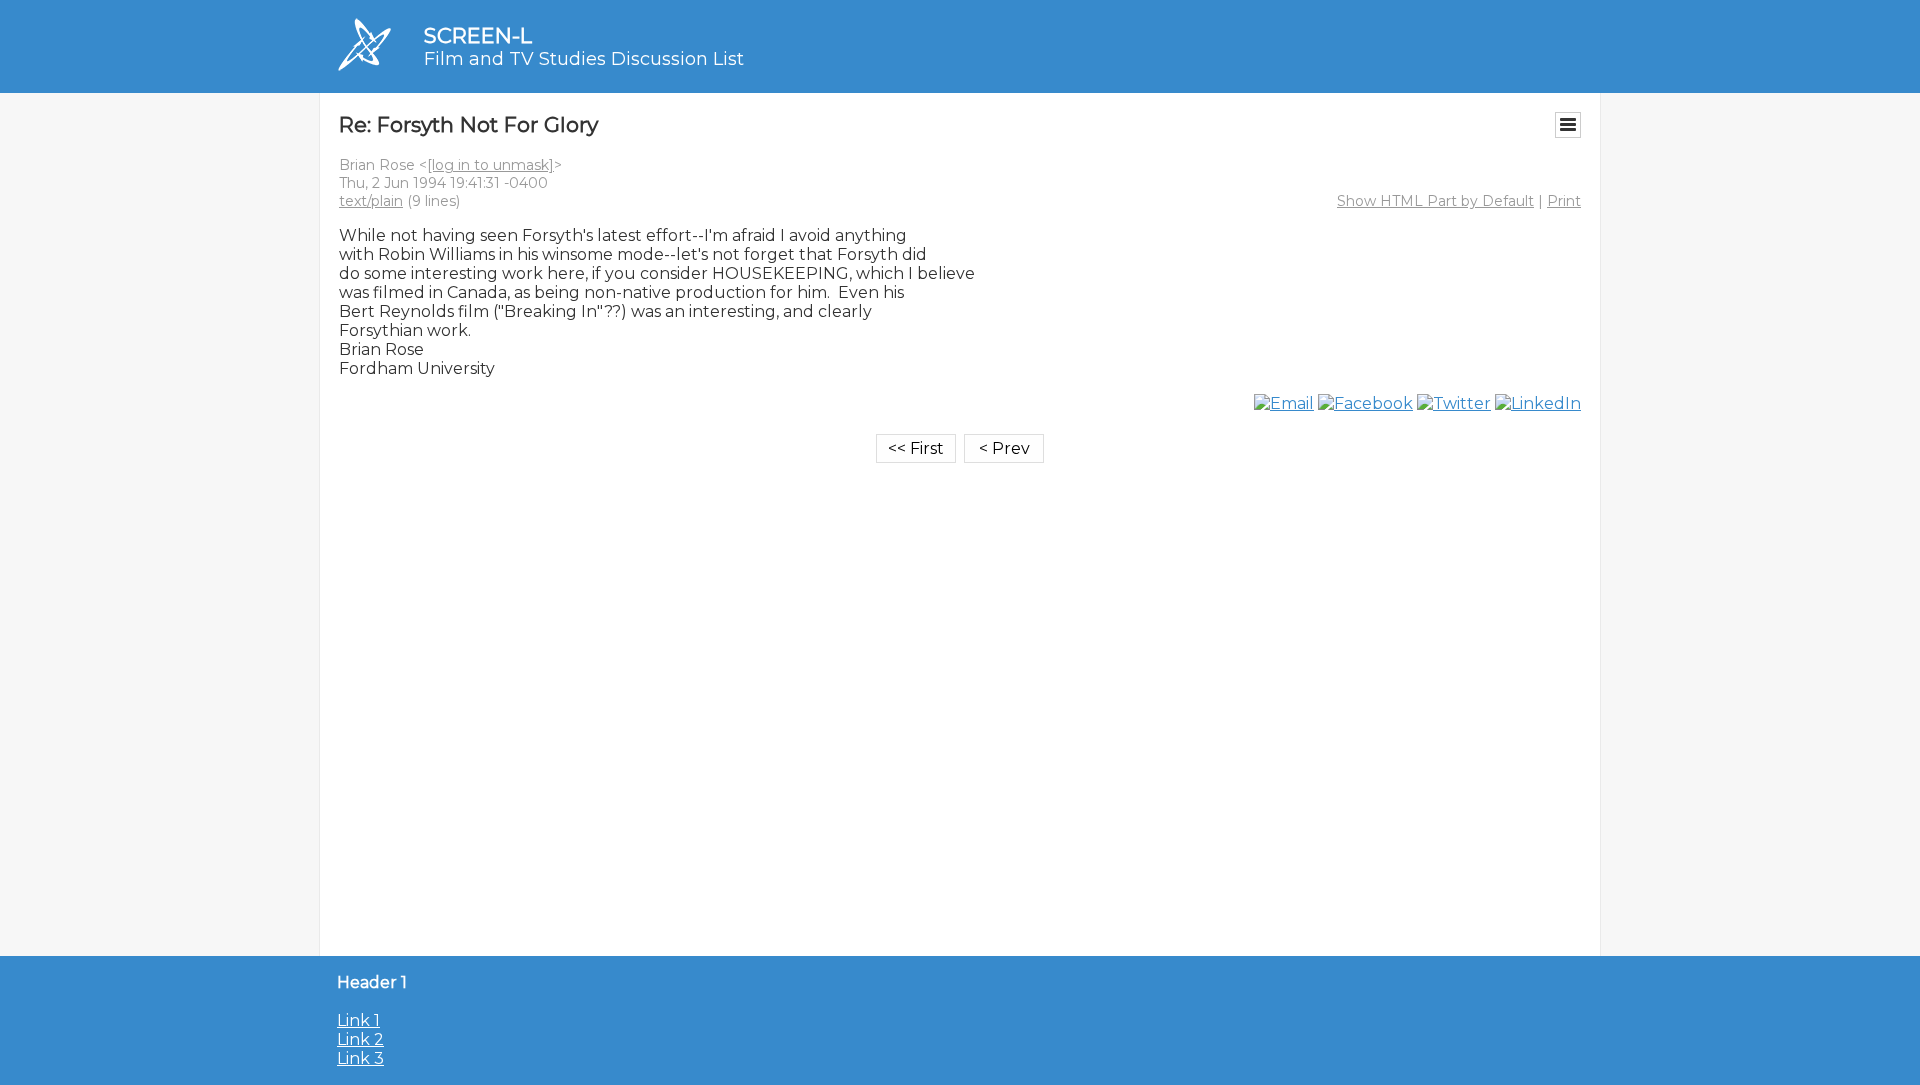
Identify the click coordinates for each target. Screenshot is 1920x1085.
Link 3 (360, 1058)
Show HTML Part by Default (1435, 201)
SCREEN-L (478, 35)
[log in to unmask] (490, 165)
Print (1564, 201)
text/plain (371, 201)
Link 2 (360, 1039)
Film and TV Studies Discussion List (584, 59)
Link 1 (358, 1020)
